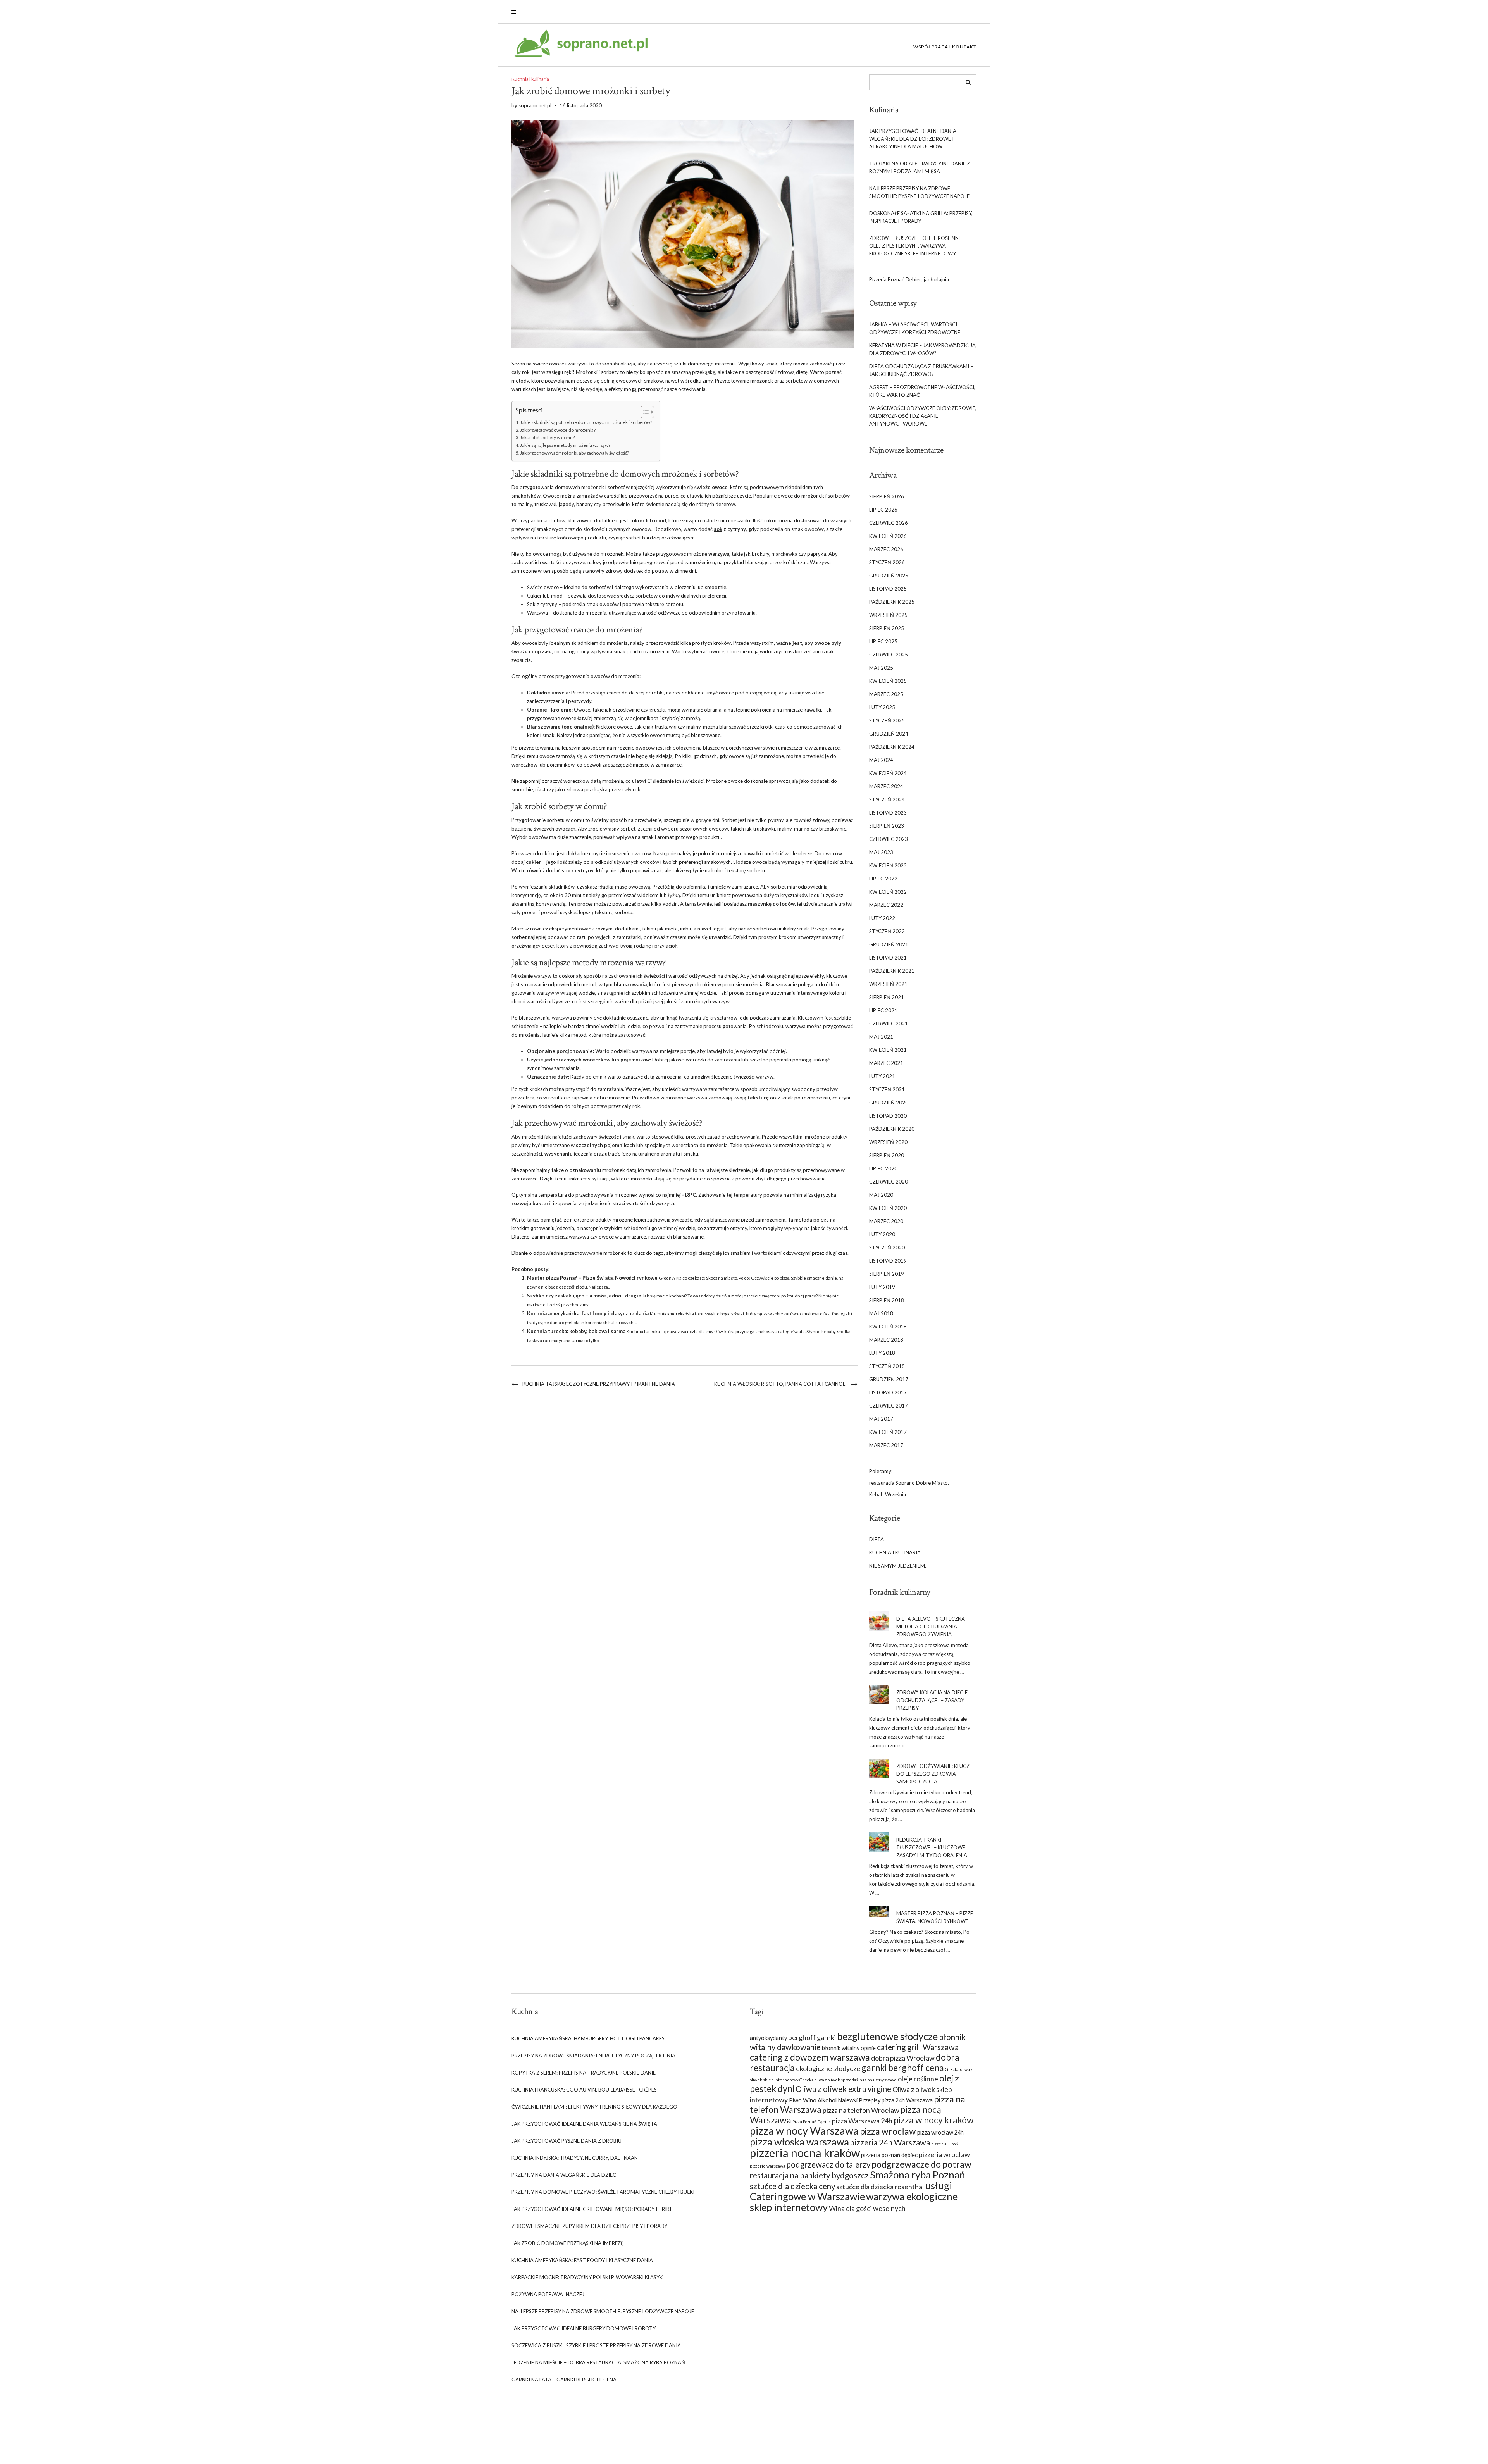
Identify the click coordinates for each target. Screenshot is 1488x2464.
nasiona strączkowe (878, 2080)
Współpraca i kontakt (945, 47)
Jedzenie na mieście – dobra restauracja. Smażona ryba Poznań (598, 2362)
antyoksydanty (768, 2038)
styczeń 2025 (887, 720)
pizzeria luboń (945, 2144)
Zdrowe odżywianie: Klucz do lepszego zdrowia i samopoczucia (933, 1774)
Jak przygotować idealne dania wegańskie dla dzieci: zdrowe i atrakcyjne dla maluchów (913, 139)
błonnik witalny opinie (849, 2048)
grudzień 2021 (889, 944)
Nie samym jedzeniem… (899, 1566)
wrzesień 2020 (888, 1142)
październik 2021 (892, 971)
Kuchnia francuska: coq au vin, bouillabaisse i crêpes (584, 2090)
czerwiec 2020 (889, 1182)
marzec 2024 (886, 786)
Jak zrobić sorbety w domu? (547, 437)
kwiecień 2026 (888, 536)
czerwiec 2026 (889, 523)
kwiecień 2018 (888, 1327)
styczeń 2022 (887, 931)
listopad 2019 (888, 1261)
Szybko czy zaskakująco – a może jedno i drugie (584, 1296)
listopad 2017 (888, 1392)
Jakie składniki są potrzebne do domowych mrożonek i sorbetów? (586, 422)
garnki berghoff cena (903, 2068)
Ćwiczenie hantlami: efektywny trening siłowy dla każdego (594, 2107)
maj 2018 (881, 1313)
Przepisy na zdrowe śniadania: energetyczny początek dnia (593, 2056)
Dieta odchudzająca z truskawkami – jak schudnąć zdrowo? (921, 370)
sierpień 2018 (887, 1300)
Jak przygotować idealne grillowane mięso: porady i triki (591, 2209)
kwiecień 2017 (888, 1432)
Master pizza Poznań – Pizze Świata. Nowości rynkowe (592, 1278)
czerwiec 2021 (889, 1024)
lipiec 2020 (883, 1168)
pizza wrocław (888, 2131)
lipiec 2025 (883, 641)
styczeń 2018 (887, 1366)
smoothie (716, 587)
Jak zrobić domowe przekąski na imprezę (568, 2243)
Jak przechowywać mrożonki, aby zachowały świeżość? (574, 453)
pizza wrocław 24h (940, 2132)
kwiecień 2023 (888, 865)
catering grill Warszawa (918, 2047)
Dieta (877, 1539)
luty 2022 (882, 918)
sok (718, 529)
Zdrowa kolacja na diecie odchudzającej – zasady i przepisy (932, 1700)
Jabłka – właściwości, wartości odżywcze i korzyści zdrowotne (915, 328)
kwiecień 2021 (888, 1050)
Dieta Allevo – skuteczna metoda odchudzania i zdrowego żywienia (931, 1627)
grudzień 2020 (889, 1103)
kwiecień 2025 (888, 681)
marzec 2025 (886, 694)
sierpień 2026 (887, 496)
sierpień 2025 (887, 628)
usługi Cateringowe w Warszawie (851, 2191)
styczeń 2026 (887, 562)
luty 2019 (882, 1287)
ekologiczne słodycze (828, 2068)
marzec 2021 (886, 1063)
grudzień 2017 (889, 1379)
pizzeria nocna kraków (805, 2153)
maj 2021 (881, 1037)
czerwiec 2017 (889, 1406)
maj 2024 (881, 760)
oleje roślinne (918, 2079)
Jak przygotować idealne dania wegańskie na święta (584, 2124)
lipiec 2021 (883, 1010)
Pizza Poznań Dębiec (812, 2122)
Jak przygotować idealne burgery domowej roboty (584, 2328)
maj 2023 (881, 852)
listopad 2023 (888, 813)
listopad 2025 (888, 589)
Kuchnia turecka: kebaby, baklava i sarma (576, 1331)
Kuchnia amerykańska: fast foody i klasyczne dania (588, 1313)
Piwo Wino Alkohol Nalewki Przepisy (835, 2100)
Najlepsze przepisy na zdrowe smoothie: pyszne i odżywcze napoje (919, 192)
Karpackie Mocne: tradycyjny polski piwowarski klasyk (587, 2277)
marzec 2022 (886, 905)
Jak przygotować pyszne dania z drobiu (567, 2141)
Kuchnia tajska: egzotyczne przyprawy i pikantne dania (599, 1384)
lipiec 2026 (883, 510)
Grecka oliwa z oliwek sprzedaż (829, 2080)
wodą (770, 693)
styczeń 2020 (887, 1248)
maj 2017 (881, 1419)
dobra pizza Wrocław (903, 2058)
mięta (671, 929)
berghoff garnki (812, 2037)
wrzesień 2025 (888, 615)
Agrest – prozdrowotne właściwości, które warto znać (922, 391)
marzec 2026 (886, 549)
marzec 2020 (886, 1221)
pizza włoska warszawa (799, 2142)
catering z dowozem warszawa (810, 2057)
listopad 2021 (888, 958)
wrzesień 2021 (888, 984)
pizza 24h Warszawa (907, 2100)
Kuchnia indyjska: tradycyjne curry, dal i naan (575, 2158)
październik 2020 (892, 1129)
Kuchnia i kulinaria (530, 79)
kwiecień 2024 (888, 773)
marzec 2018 (886, 1340)
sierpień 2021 (887, 997)
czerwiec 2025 (889, 655)
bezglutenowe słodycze (887, 2036)
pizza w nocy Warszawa (804, 2131)
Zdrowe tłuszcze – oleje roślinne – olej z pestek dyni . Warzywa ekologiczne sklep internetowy (917, 246)
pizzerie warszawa (768, 2166)
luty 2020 (882, 1234)
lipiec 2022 (883, 879)
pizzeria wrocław (944, 2154)
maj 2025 (881, 668)
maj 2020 (881, 1195)
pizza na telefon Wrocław (861, 2110)
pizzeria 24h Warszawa (890, 2142)
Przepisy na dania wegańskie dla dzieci (565, 2175)
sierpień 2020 (887, 1155)
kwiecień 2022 (888, 892)
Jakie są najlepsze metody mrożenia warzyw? (565, 445)
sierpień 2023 (887, 826)
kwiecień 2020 (888, 1208)
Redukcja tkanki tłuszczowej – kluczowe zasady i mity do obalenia (932, 1847)
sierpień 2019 (887, 1274)
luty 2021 (882, 1076)
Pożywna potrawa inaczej (548, 2294)
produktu (595, 538)
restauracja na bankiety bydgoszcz (809, 2175)
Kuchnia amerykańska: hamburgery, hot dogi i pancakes (588, 2038)
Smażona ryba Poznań (917, 2175)
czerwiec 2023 (889, 839)
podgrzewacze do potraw (921, 2164)
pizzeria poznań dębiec (889, 2155)
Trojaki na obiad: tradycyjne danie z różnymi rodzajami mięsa (920, 167)
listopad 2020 (888, 1116)
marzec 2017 (886, 1445)
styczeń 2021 (887, 1089)
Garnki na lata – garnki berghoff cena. (565, 2380)
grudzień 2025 (889, 576)
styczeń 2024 (887, 800)
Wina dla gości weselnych (867, 2208)
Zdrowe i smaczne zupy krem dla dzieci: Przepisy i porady (589, 2226)
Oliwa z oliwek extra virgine (843, 2089)
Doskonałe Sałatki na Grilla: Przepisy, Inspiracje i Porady (921, 217)
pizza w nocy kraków (934, 2120)
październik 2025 (892, 602)
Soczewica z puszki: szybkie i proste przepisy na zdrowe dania (596, 2345)
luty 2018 (882, 1353)
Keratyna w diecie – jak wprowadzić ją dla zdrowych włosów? (922, 349)
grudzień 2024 (889, 734)
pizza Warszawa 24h (862, 2121)
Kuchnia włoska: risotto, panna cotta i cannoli (780, 1384)
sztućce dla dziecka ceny (792, 2186)
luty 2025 (882, 707)
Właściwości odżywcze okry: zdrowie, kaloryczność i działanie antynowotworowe (923, 416)
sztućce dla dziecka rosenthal (880, 2187)
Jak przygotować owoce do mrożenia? (558, 430)
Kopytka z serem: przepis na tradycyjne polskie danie (584, 2073)
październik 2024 (892, 747)
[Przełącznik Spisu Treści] (643, 412)
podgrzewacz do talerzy (828, 2164)
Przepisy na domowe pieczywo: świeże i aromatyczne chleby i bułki (603, 2192)
